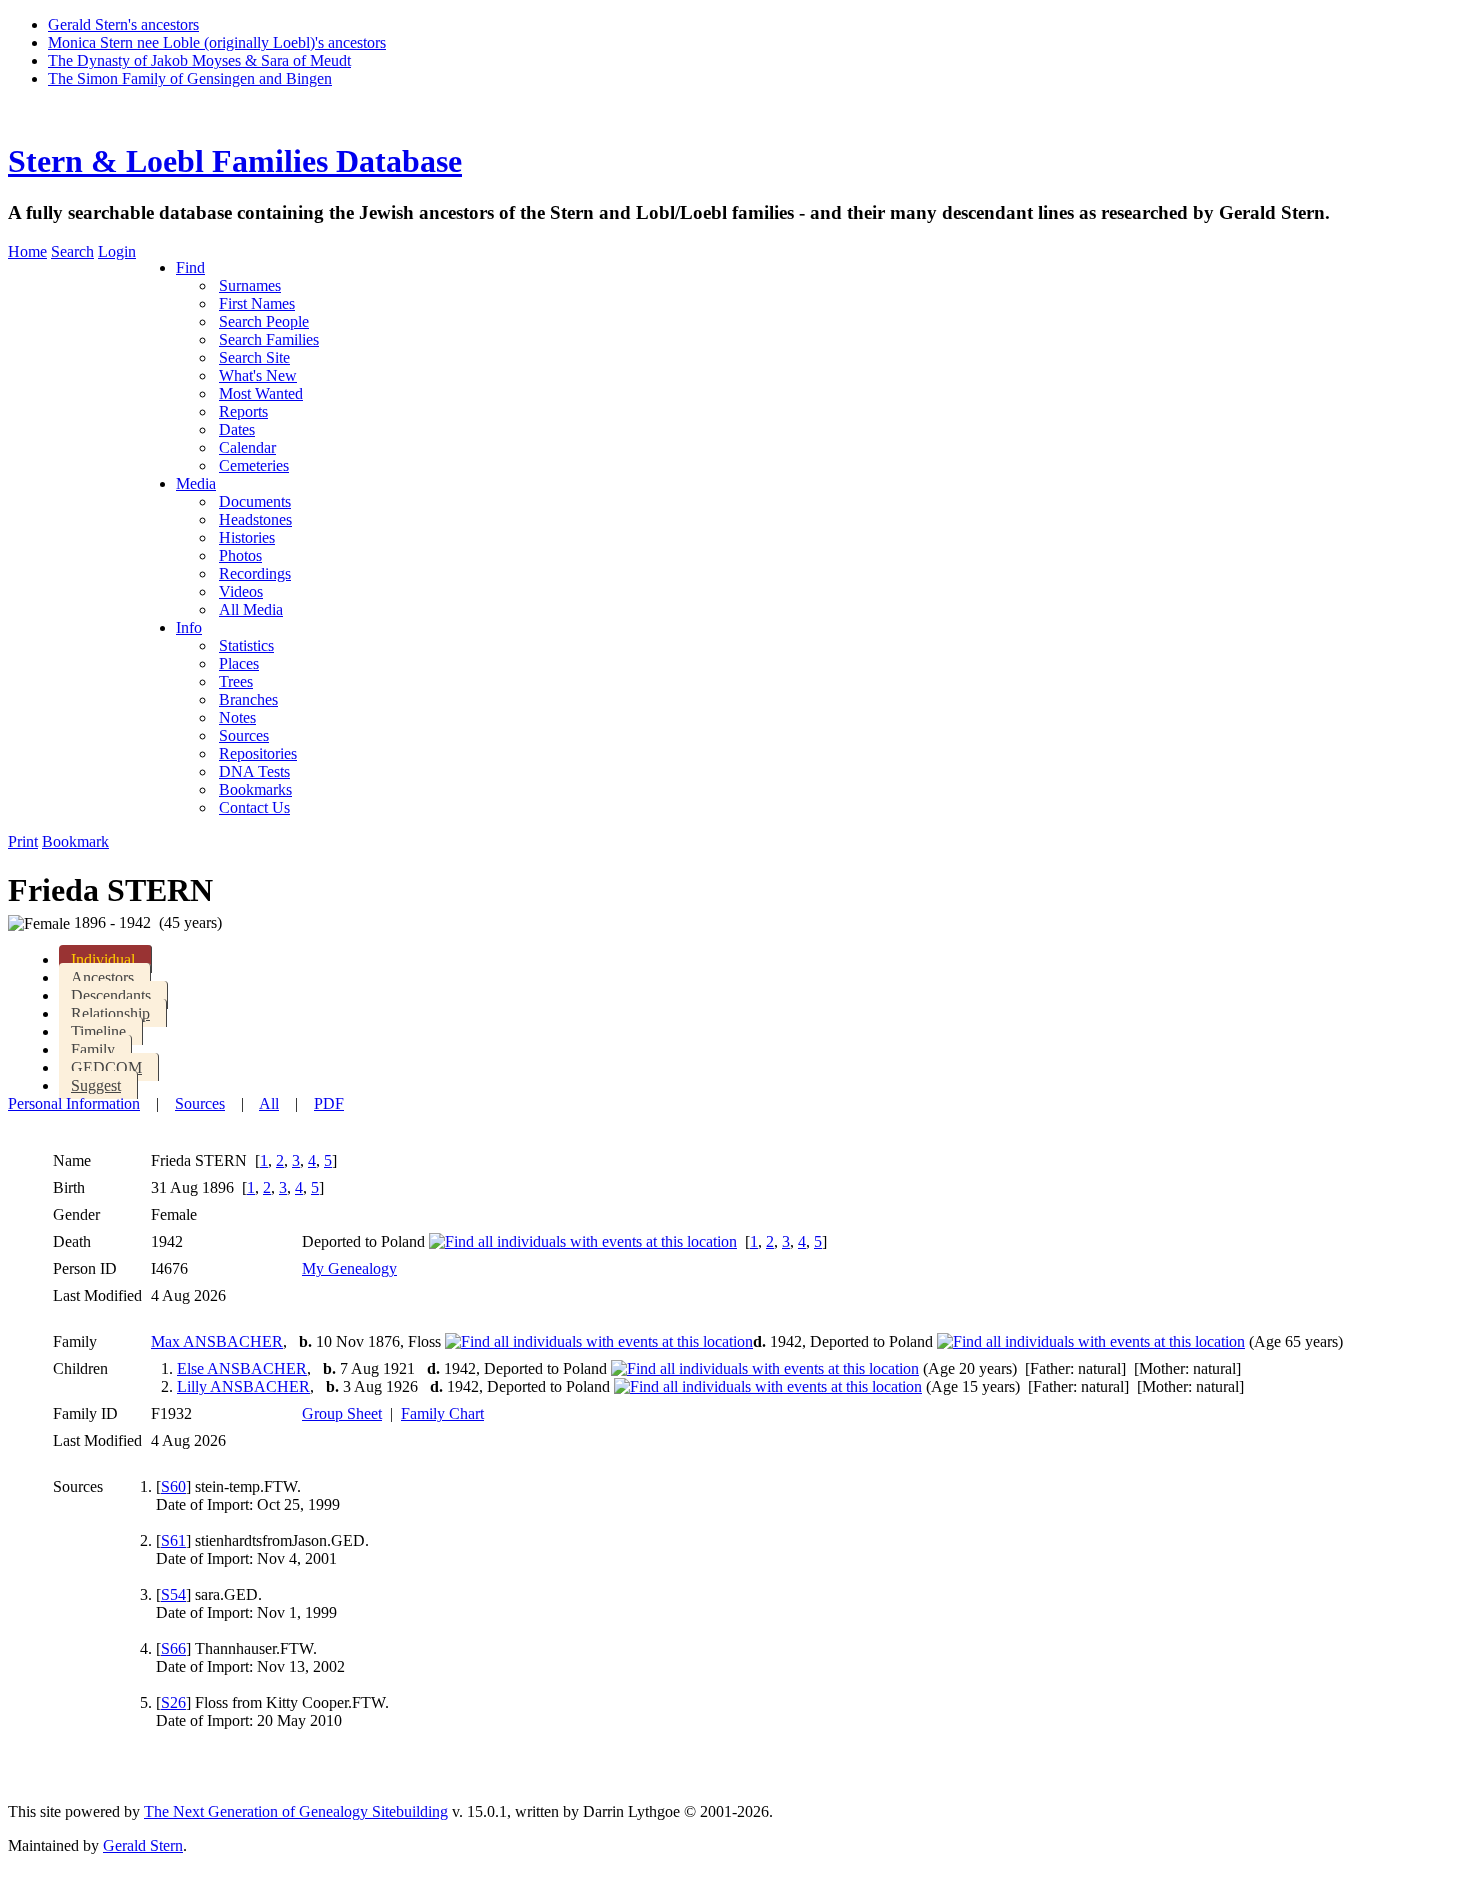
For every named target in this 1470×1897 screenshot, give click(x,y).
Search (72, 251)
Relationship (110, 1013)
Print (23, 841)
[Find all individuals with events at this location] (583, 1241)
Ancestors (102, 977)
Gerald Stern (143, 1845)
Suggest (96, 1085)
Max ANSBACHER (217, 1341)
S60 (173, 1486)
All (269, 1103)
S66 (173, 1648)
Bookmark (75, 841)
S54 (173, 1594)
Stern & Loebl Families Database (235, 161)
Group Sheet (342, 1413)
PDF (329, 1103)
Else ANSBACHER (242, 1368)
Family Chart (442, 1413)
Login (117, 251)
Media (196, 483)
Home (27, 251)
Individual (103, 959)
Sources (200, 1103)
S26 (173, 1702)
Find (190, 267)
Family (93, 1049)
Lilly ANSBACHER (243, 1386)
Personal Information (74, 1103)
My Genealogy (349, 1268)
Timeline (98, 1031)
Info (189, 627)
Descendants (111, 995)
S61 (173, 1540)
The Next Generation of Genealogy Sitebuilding (296, 1811)
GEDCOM (106, 1067)
